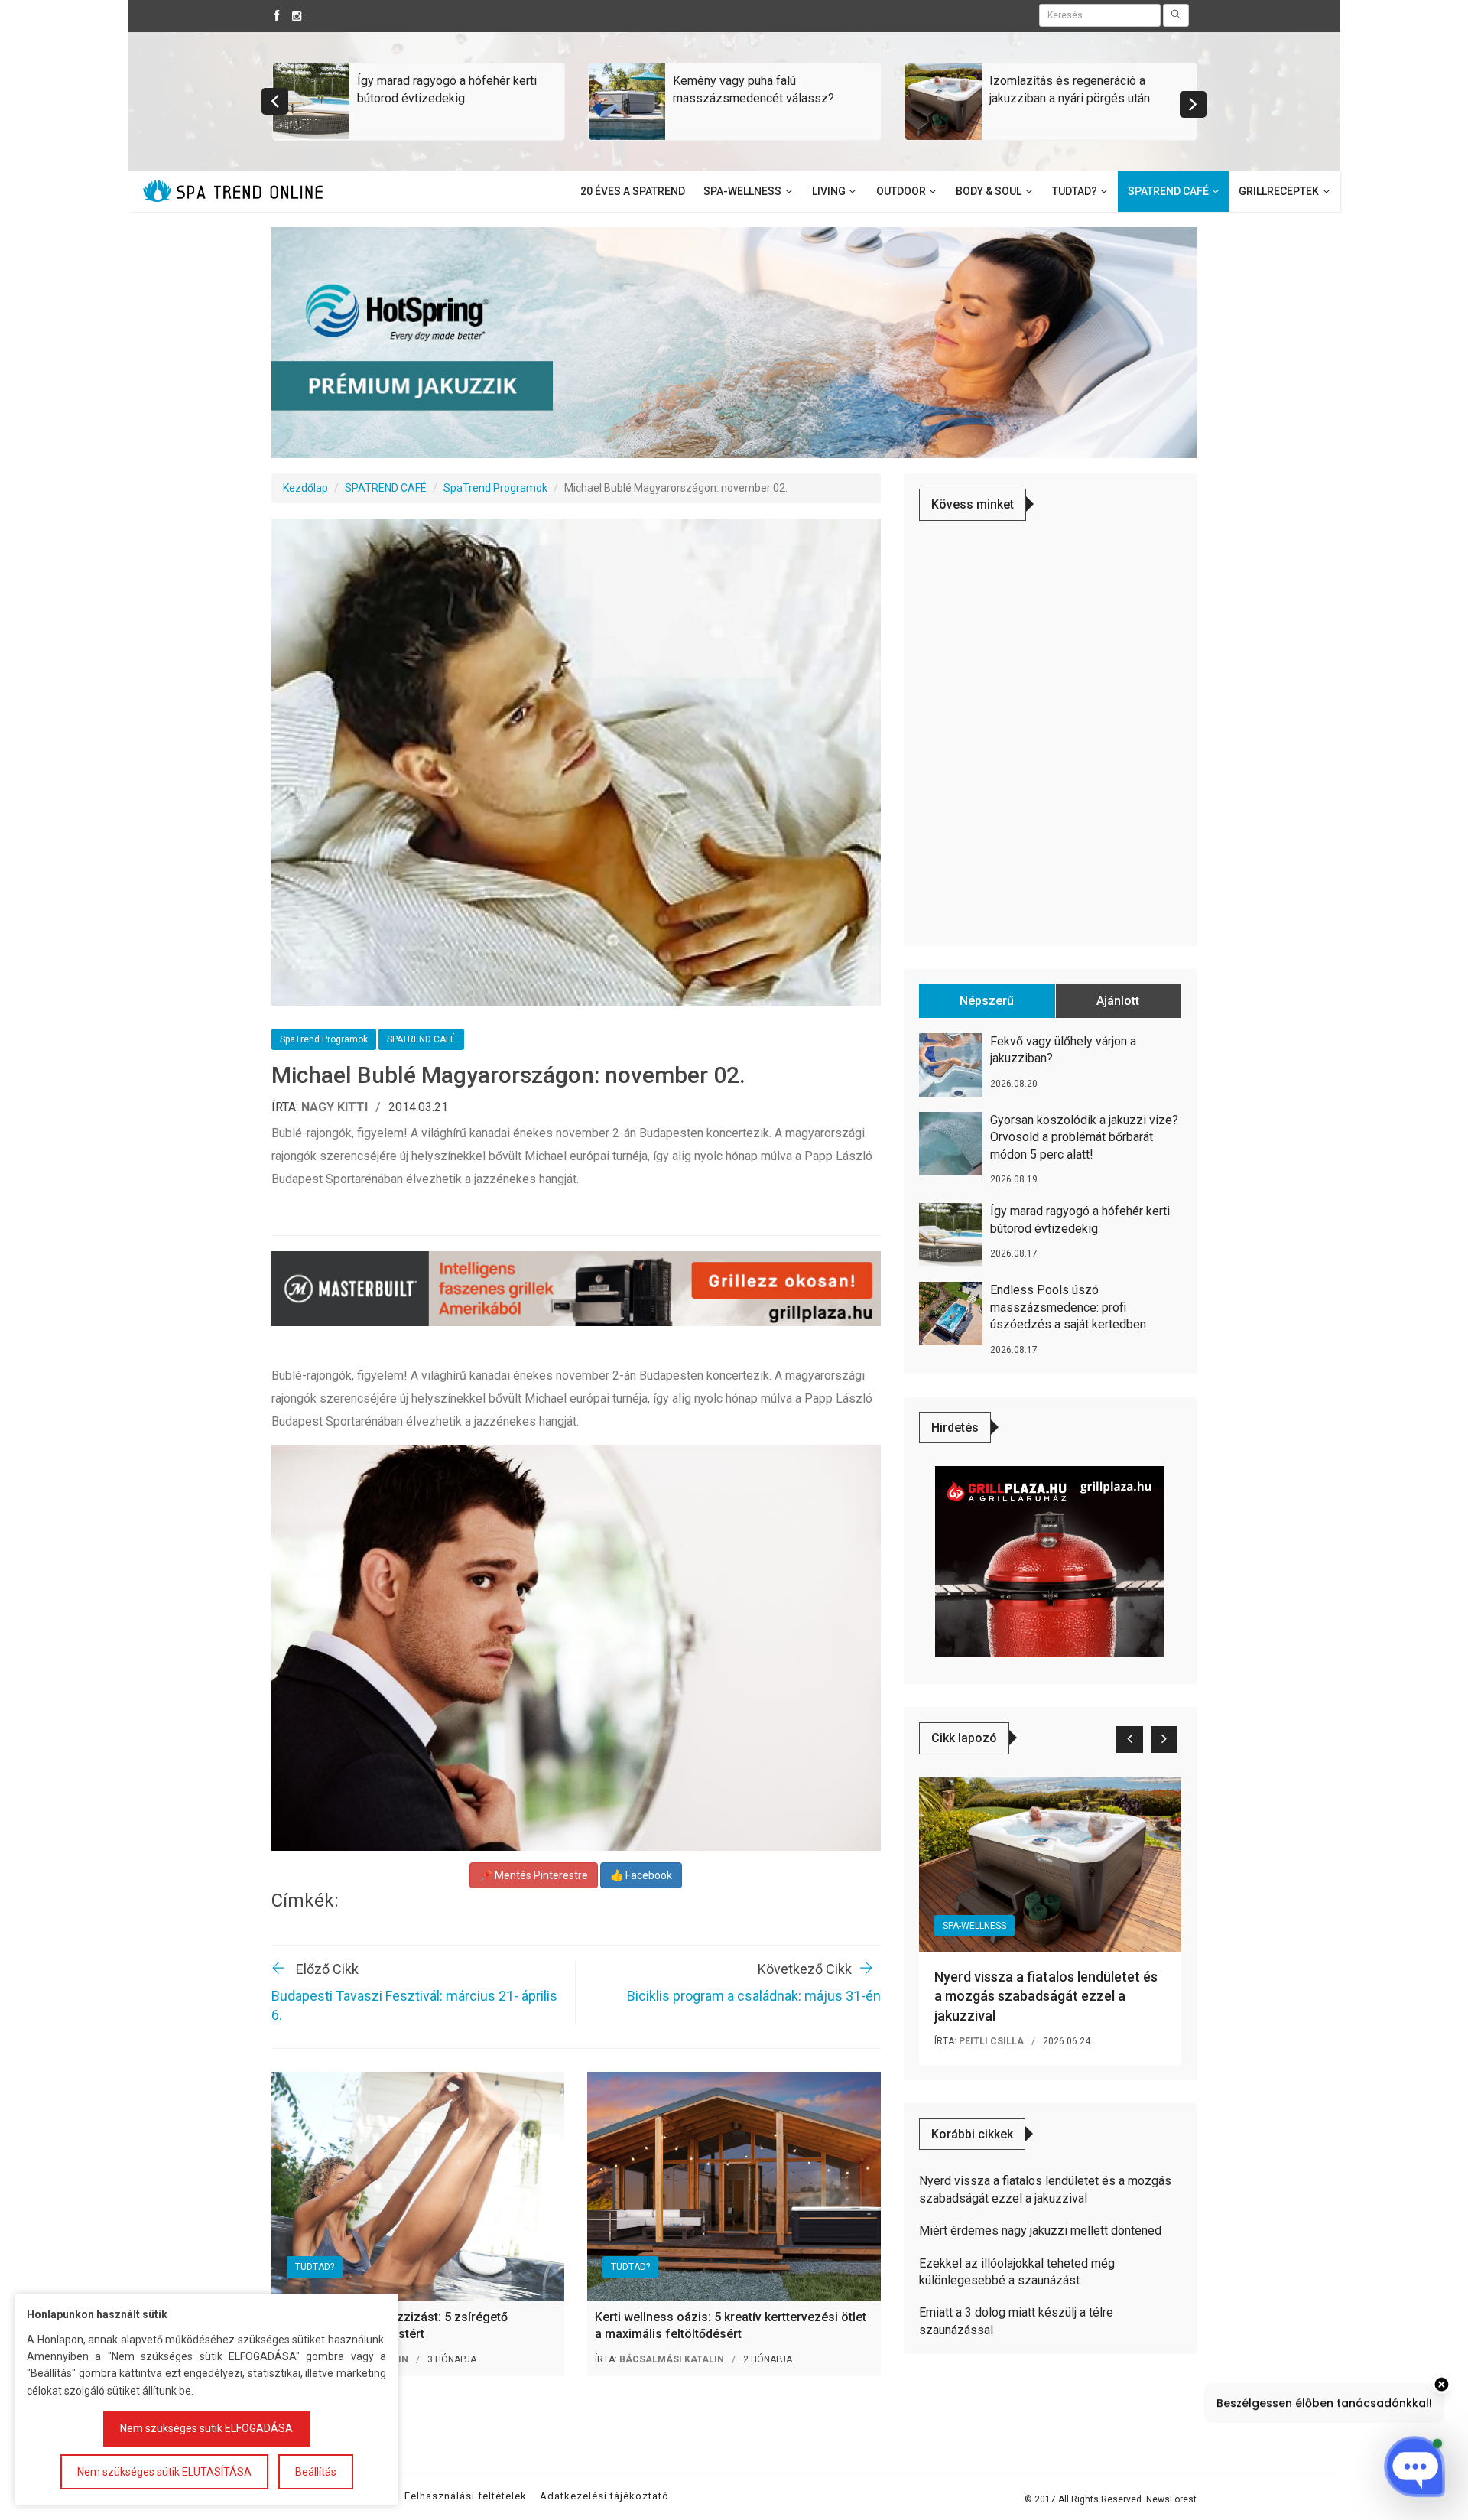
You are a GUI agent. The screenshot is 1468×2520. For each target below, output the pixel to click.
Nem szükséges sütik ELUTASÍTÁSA (164, 2472)
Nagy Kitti (335, 1107)
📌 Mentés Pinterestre (534, 1875)
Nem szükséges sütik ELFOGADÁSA (206, 2428)
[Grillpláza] (1050, 1561)
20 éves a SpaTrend (633, 191)
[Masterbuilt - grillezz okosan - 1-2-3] (576, 1289)
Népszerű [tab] (987, 1001)
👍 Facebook (641, 1875)
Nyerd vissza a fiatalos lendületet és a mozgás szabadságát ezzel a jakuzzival (1046, 1996)
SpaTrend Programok (495, 488)
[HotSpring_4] (734, 342)
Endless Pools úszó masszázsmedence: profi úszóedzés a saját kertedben (1068, 1307)
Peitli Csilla (991, 2041)
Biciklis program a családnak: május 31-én (754, 1996)
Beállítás (316, 2472)
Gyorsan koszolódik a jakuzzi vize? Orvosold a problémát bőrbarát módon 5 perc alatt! (1084, 1137)
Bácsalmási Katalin (672, 2359)
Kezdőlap (305, 488)
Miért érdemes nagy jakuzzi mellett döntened (1040, 2231)
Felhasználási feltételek (466, 2496)
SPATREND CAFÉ (386, 488)
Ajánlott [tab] (1118, 1001)
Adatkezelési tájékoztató (604, 2496)
